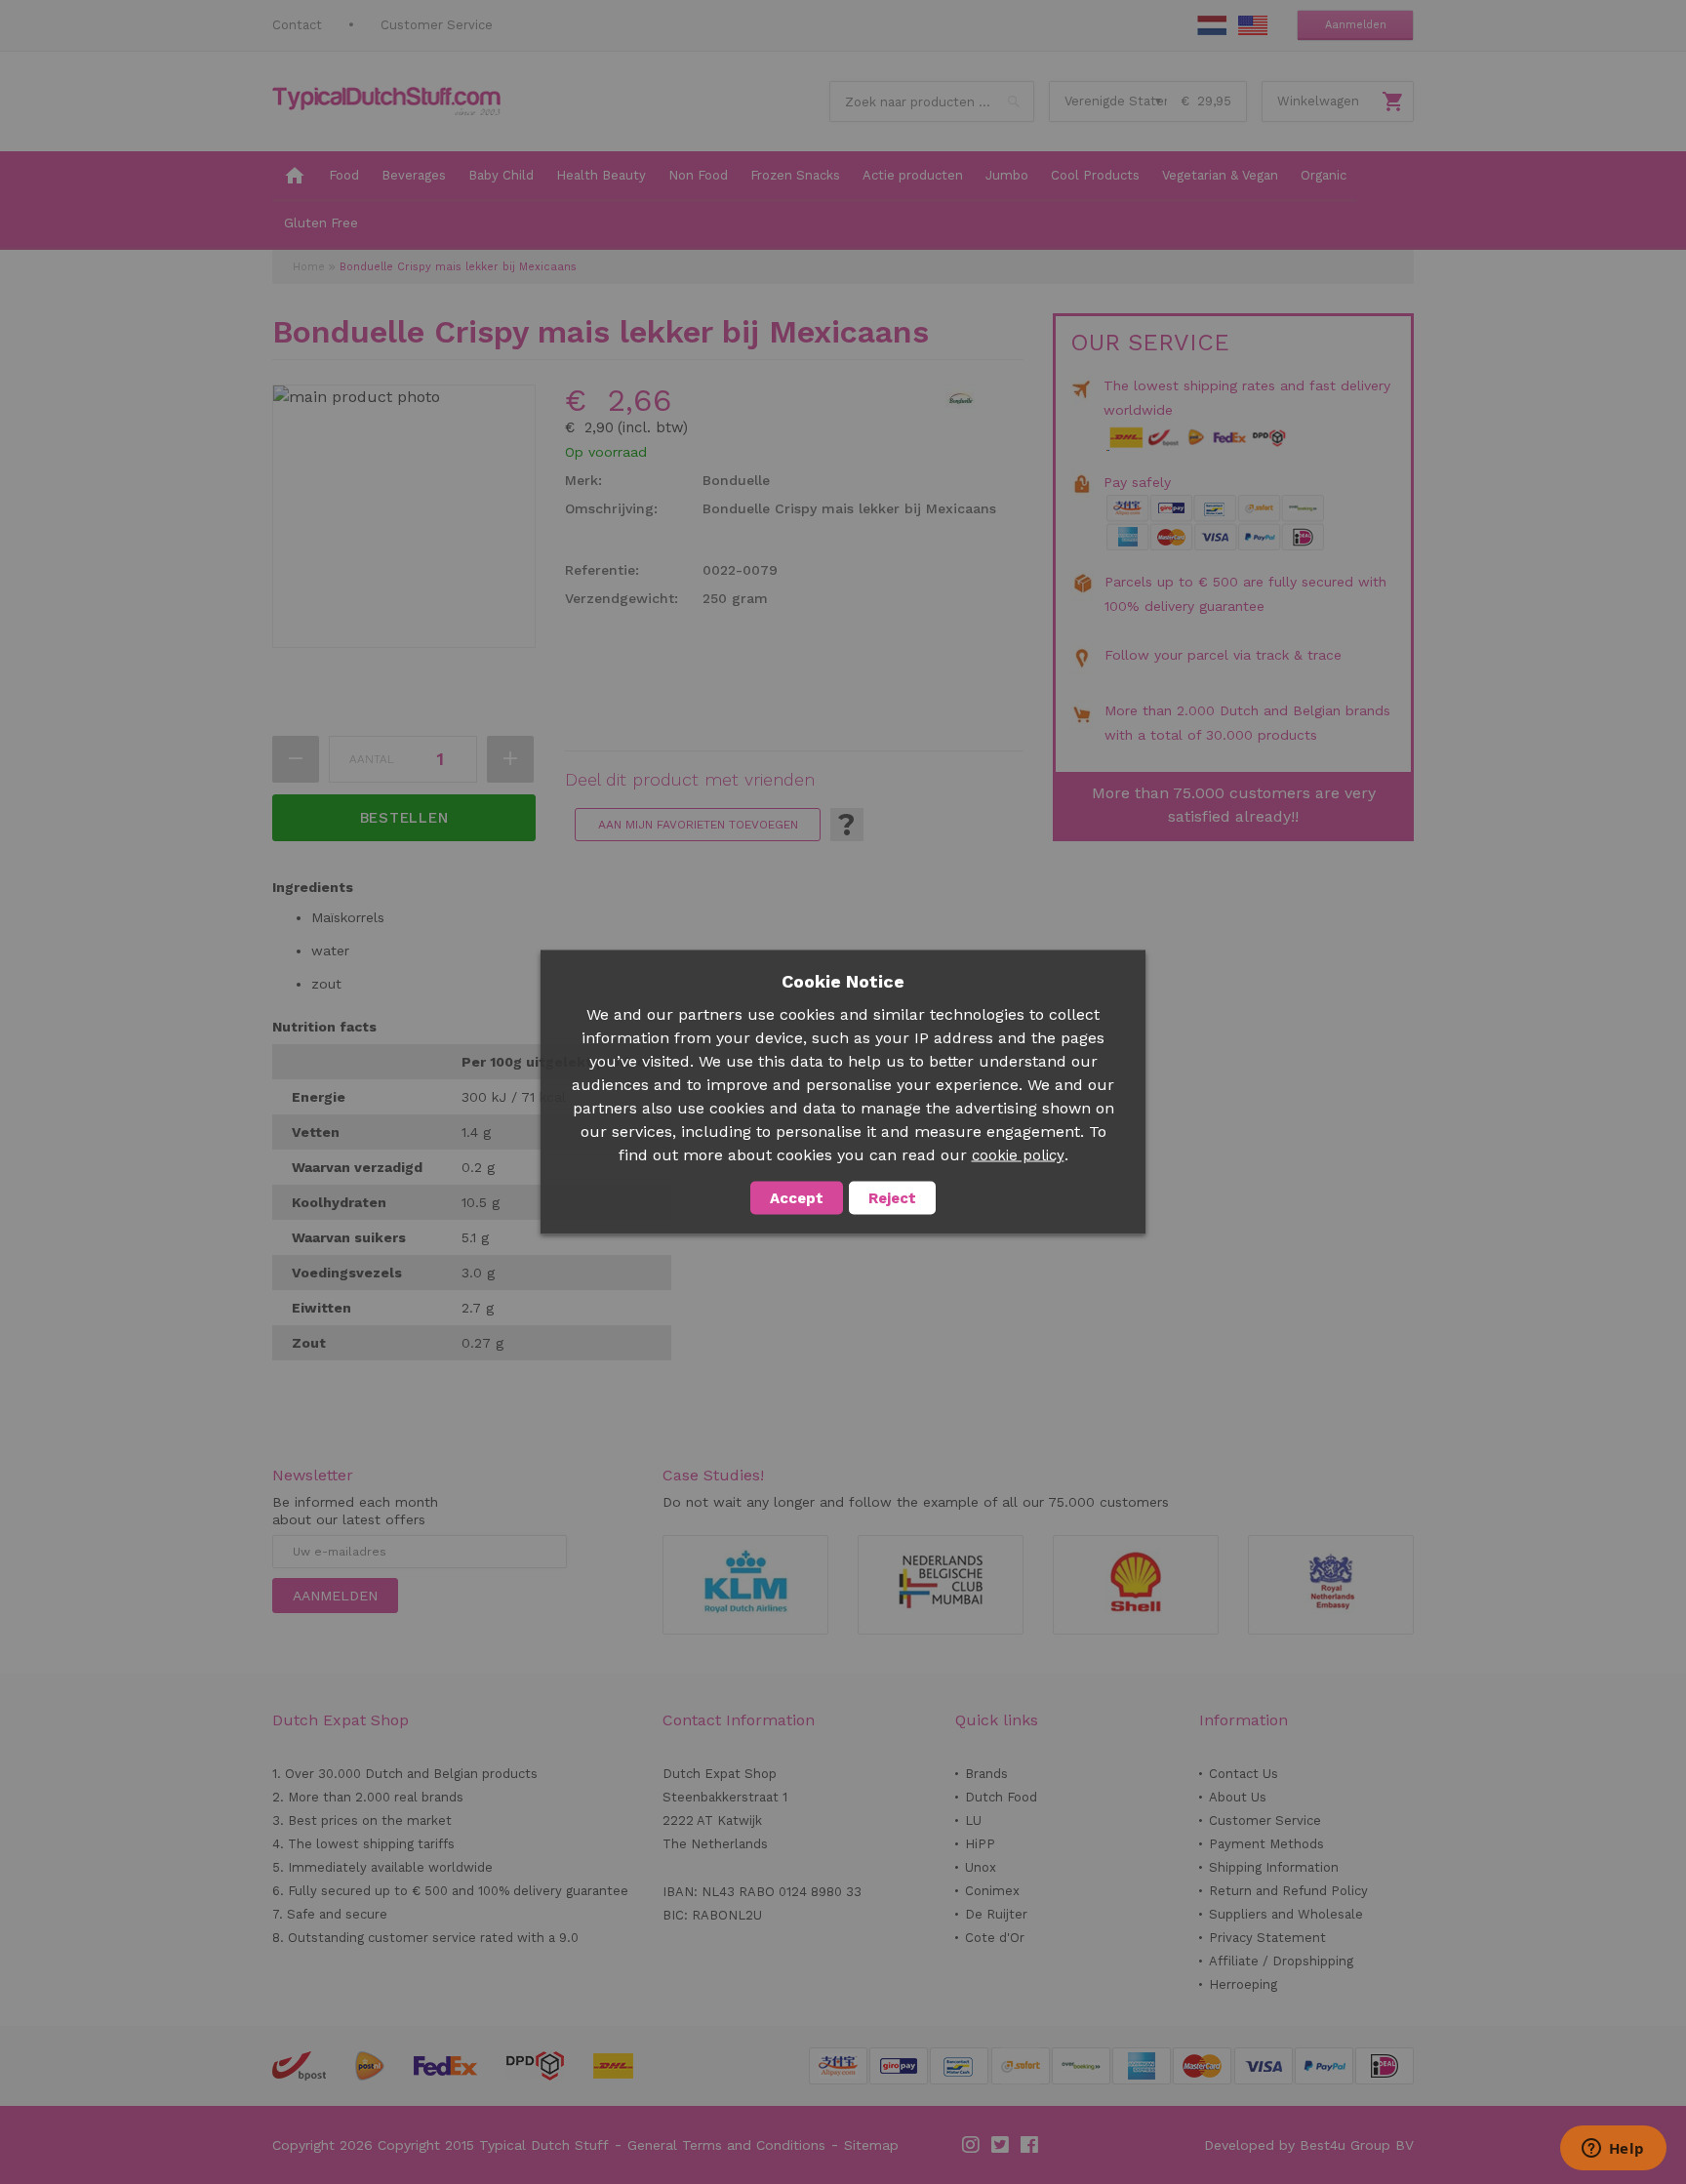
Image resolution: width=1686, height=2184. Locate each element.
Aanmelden (1356, 25)
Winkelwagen (1318, 101)
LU (973, 1820)
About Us (1238, 1797)
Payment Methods (1266, 1844)
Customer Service (437, 25)
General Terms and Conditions (726, 2145)
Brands (986, 1774)
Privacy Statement (1267, 1938)
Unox (981, 1867)
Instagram (972, 2145)
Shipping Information (1274, 1867)
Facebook (1030, 2145)
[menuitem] (295, 177)
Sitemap (871, 2145)
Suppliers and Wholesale (1286, 1914)
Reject (892, 1198)
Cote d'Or (995, 1938)
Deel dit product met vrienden (690, 780)
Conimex (992, 1891)
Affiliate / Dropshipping (1281, 1961)
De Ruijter (996, 1914)
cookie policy (1018, 1155)
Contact (297, 25)
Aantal (372, 759)
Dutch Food (1001, 1797)
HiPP (980, 1844)
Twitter (1001, 2145)
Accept (797, 1198)
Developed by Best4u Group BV (1309, 2145)
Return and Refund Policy (1288, 1891)
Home (309, 267)
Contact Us (1244, 1774)
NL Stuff (1212, 25)
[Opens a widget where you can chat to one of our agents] (1613, 2150)
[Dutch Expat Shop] (386, 101)
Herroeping (1243, 1984)
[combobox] (932, 101)
